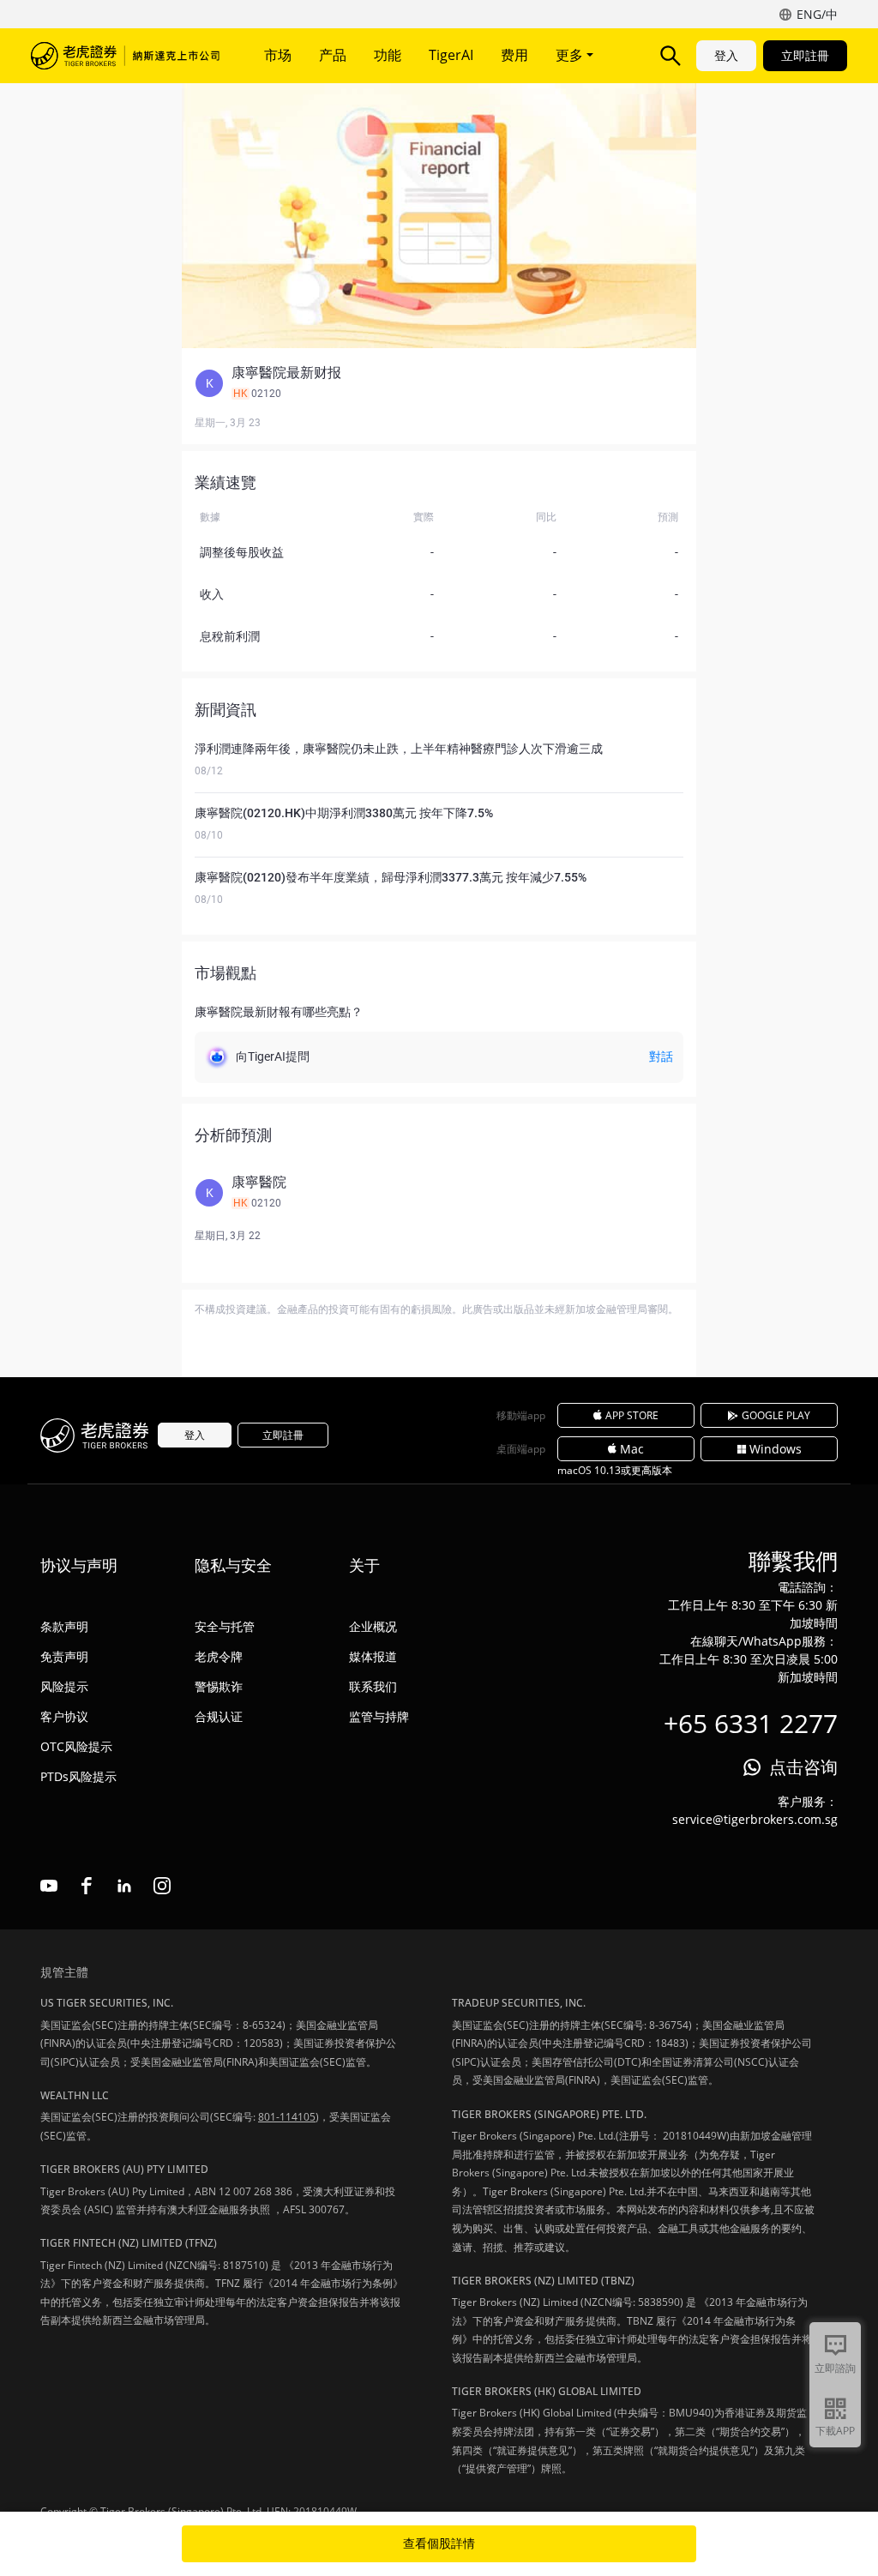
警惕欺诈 (219, 1686)
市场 (278, 55)
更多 (571, 55)
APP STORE (632, 1415)
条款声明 (64, 1626)
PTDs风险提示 (78, 1776)
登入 (726, 55)
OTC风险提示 (76, 1746)
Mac (632, 1449)
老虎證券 (125, 56)
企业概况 (373, 1626)
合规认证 (219, 1716)
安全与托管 (225, 1626)
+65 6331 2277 (751, 1723)
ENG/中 (817, 14)
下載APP (835, 2431)
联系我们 (373, 1686)
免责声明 (64, 1656)
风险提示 (64, 1686)
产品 (333, 55)
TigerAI (451, 55)
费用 (514, 55)
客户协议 (64, 1716)
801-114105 (287, 2117)
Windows (776, 1449)
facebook (87, 1886)
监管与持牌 (379, 1716)
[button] (439, 383)
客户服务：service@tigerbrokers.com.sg (755, 1810)
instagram (162, 1886)
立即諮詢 (835, 2368)
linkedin (124, 1886)
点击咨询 (803, 1767)
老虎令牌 (219, 1656)
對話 (661, 1056)
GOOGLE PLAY (776, 1415)
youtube (49, 1886)
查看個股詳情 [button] (439, 2543)
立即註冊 (805, 55)
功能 (388, 55)
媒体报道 (373, 1656)
